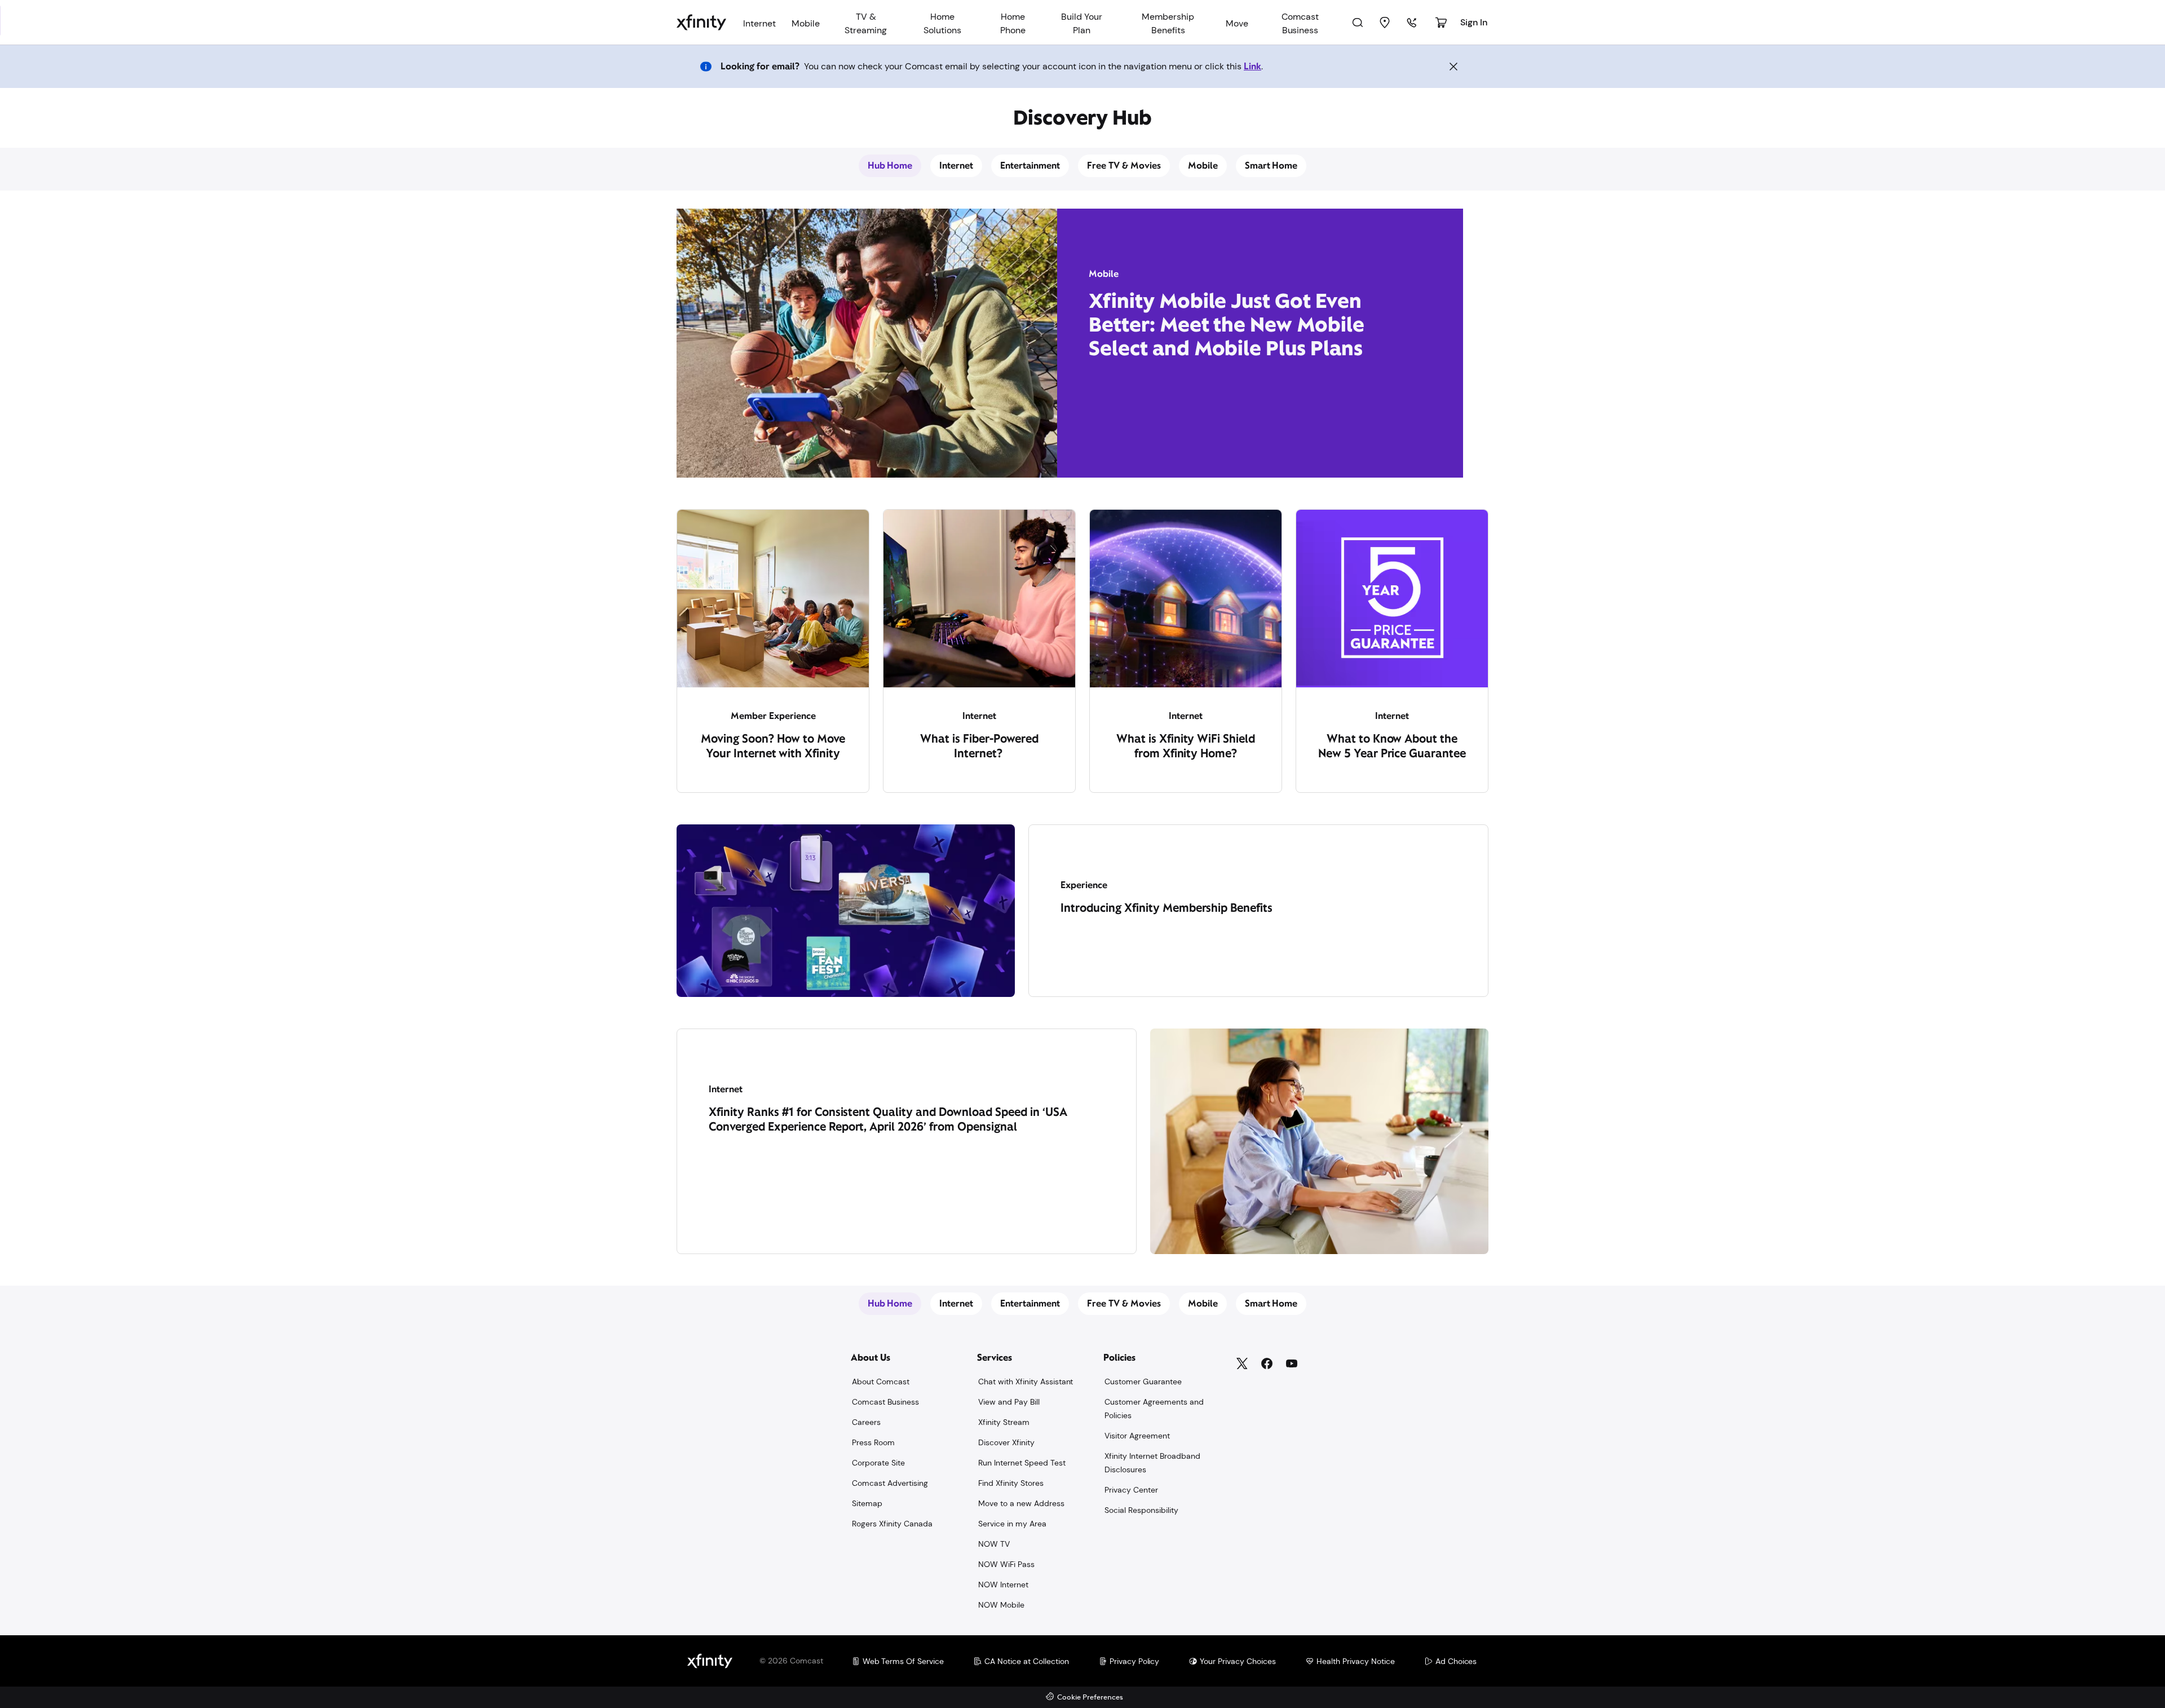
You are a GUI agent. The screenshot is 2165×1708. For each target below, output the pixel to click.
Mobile (1203, 165)
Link (1252, 66)
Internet (956, 165)
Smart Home (1271, 165)
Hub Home (890, 165)
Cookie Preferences (1090, 1698)
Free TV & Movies (1124, 165)
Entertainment (1030, 165)
